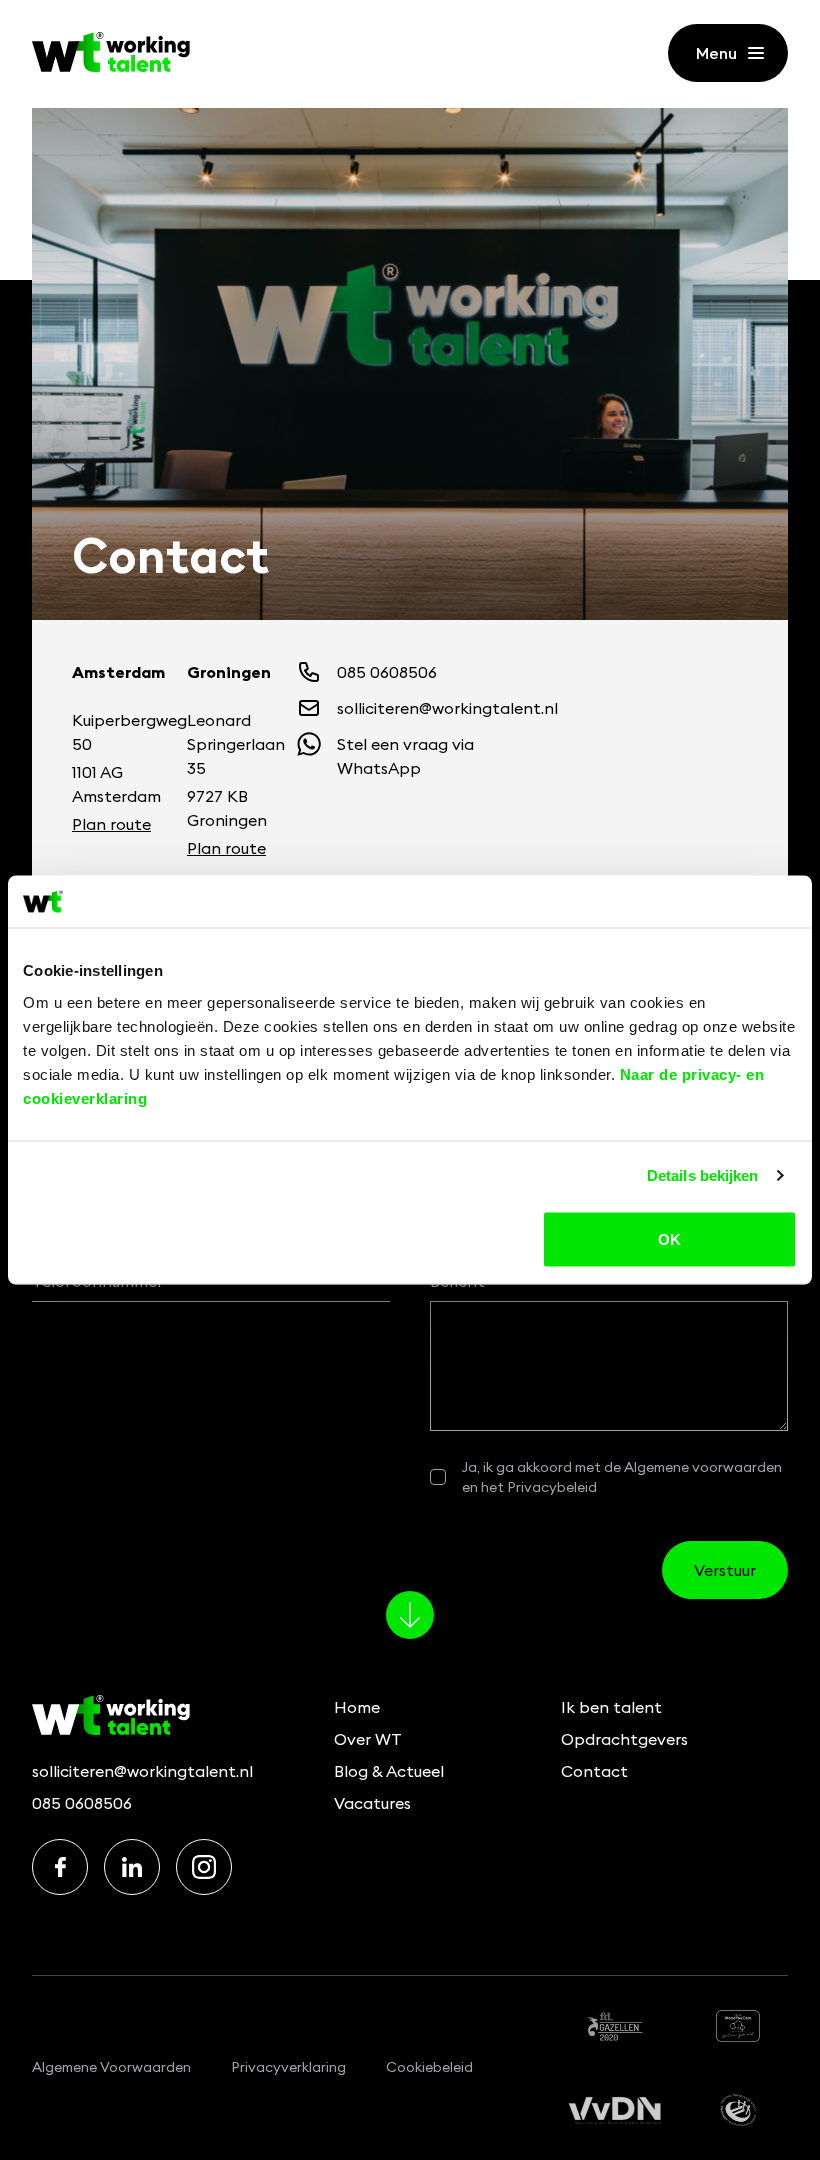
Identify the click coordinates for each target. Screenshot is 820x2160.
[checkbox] (438, 1477)
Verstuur (725, 1570)
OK (669, 1238)
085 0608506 (82, 1803)
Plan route (111, 824)
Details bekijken (703, 1175)
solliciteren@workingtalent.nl (142, 1771)
